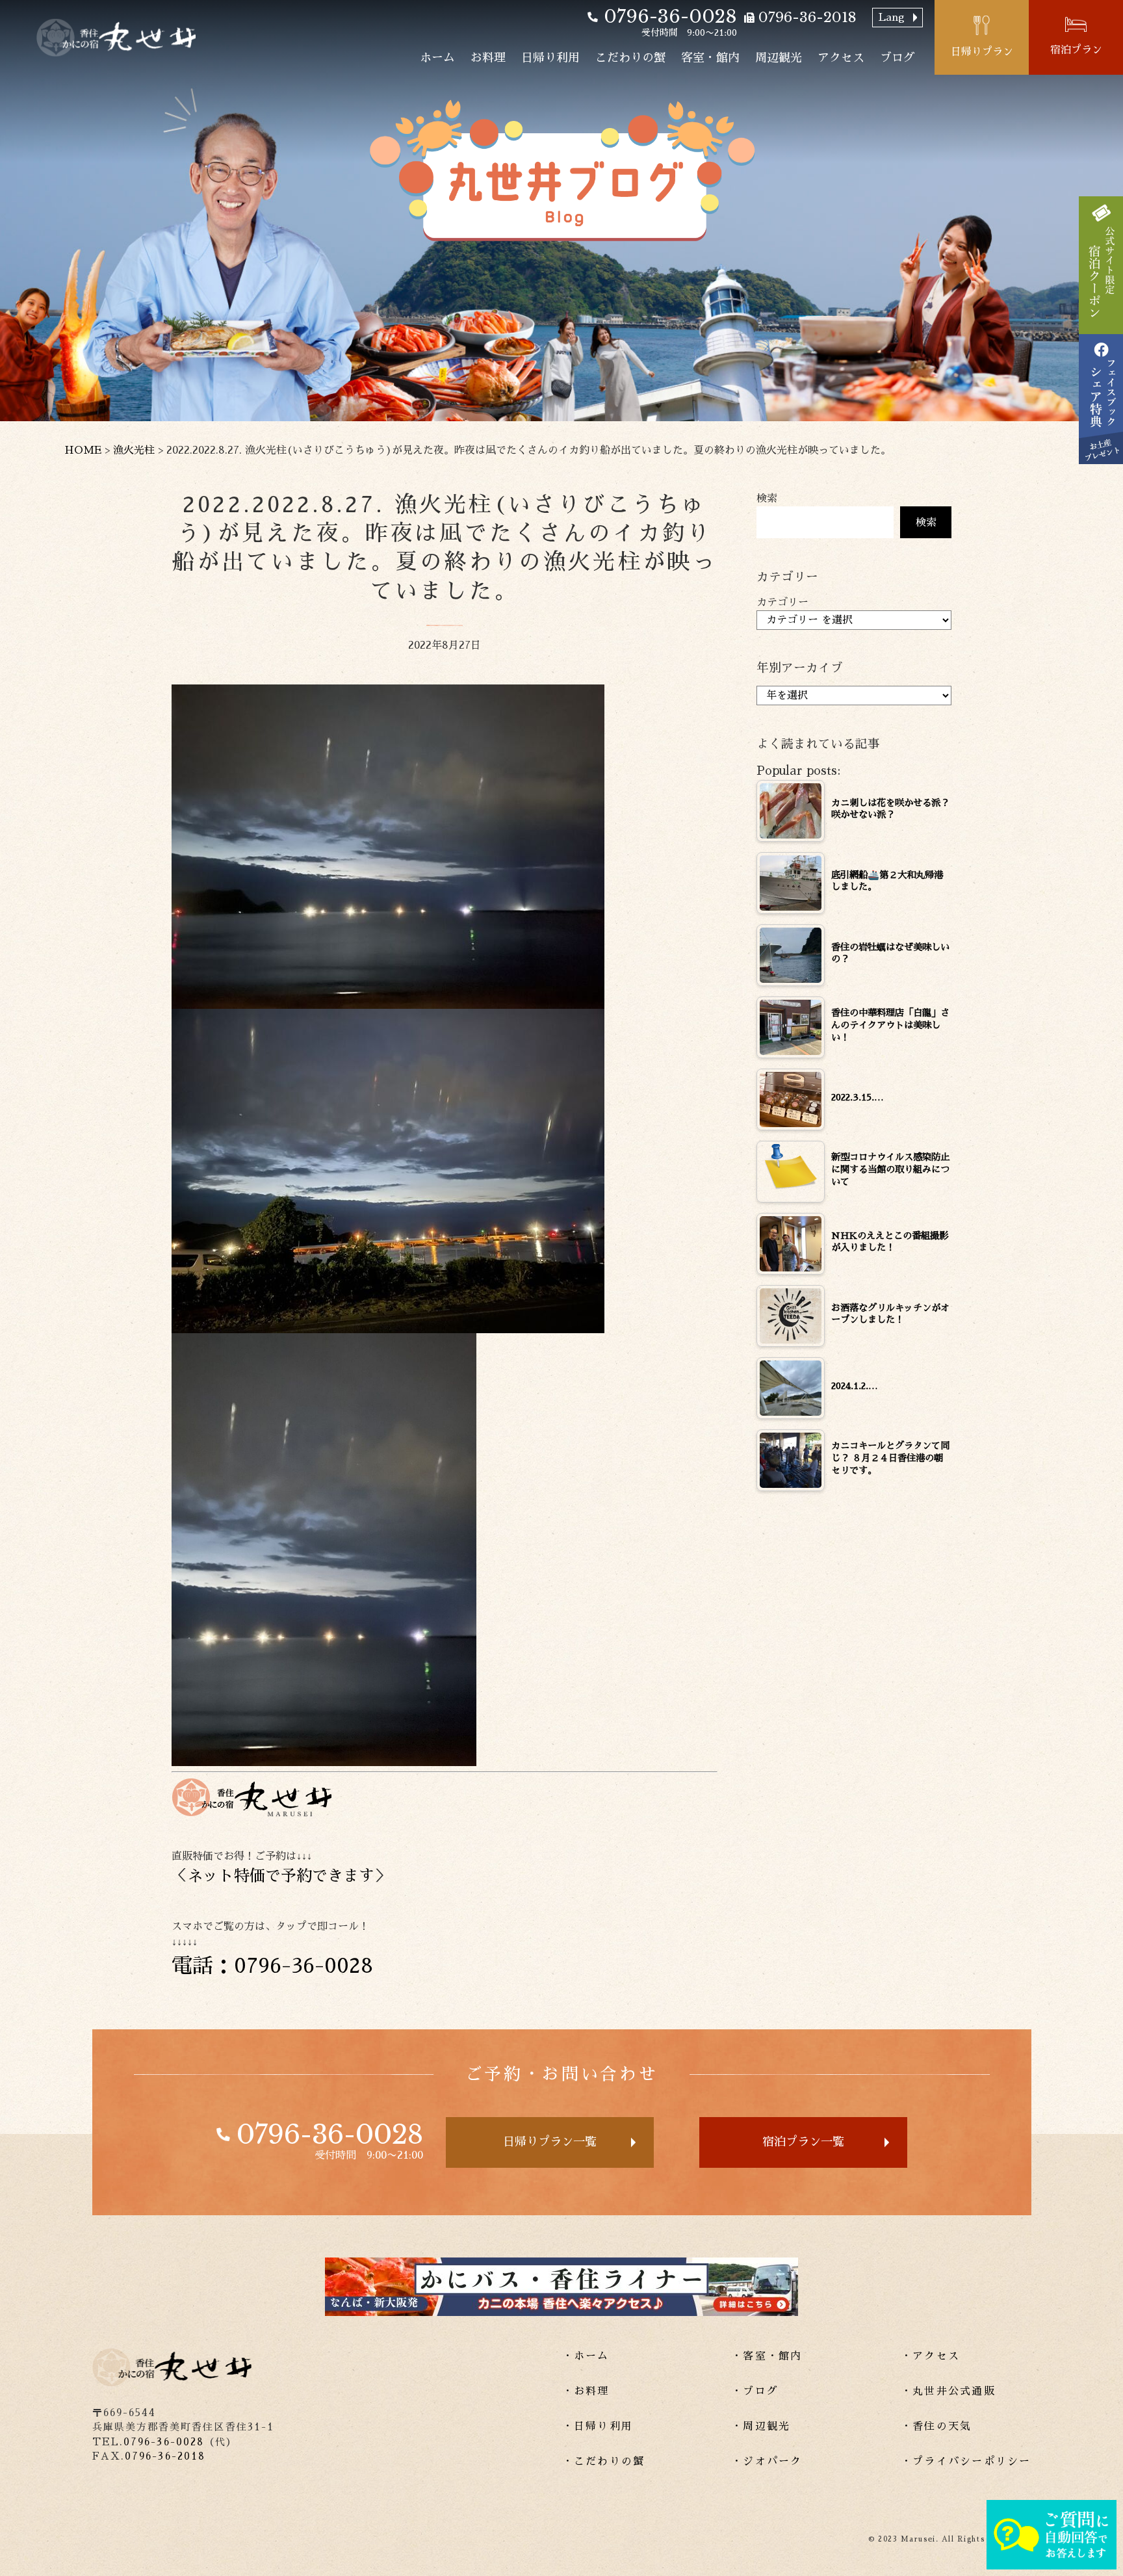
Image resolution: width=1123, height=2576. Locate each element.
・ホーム (586, 2356)
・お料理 (586, 2391)
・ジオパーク (767, 2462)
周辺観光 (779, 58)
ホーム (437, 58)
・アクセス (930, 2356)
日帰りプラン (982, 52)
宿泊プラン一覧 (803, 2142)
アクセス (841, 58)
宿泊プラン (1076, 50)
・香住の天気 (936, 2426)
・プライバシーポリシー (966, 2462)
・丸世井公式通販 (948, 2391)
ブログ (897, 58)
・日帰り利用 (598, 2426)
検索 (767, 499)
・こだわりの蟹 (604, 2462)
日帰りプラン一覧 (550, 2142)
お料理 (488, 58)
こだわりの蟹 (630, 58)
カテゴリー (782, 603)
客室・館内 (710, 58)
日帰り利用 (550, 58)
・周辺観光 (761, 2426)
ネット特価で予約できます (281, 1876)
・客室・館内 (767, 2356)
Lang (892, 18)
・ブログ (755, 2391)
